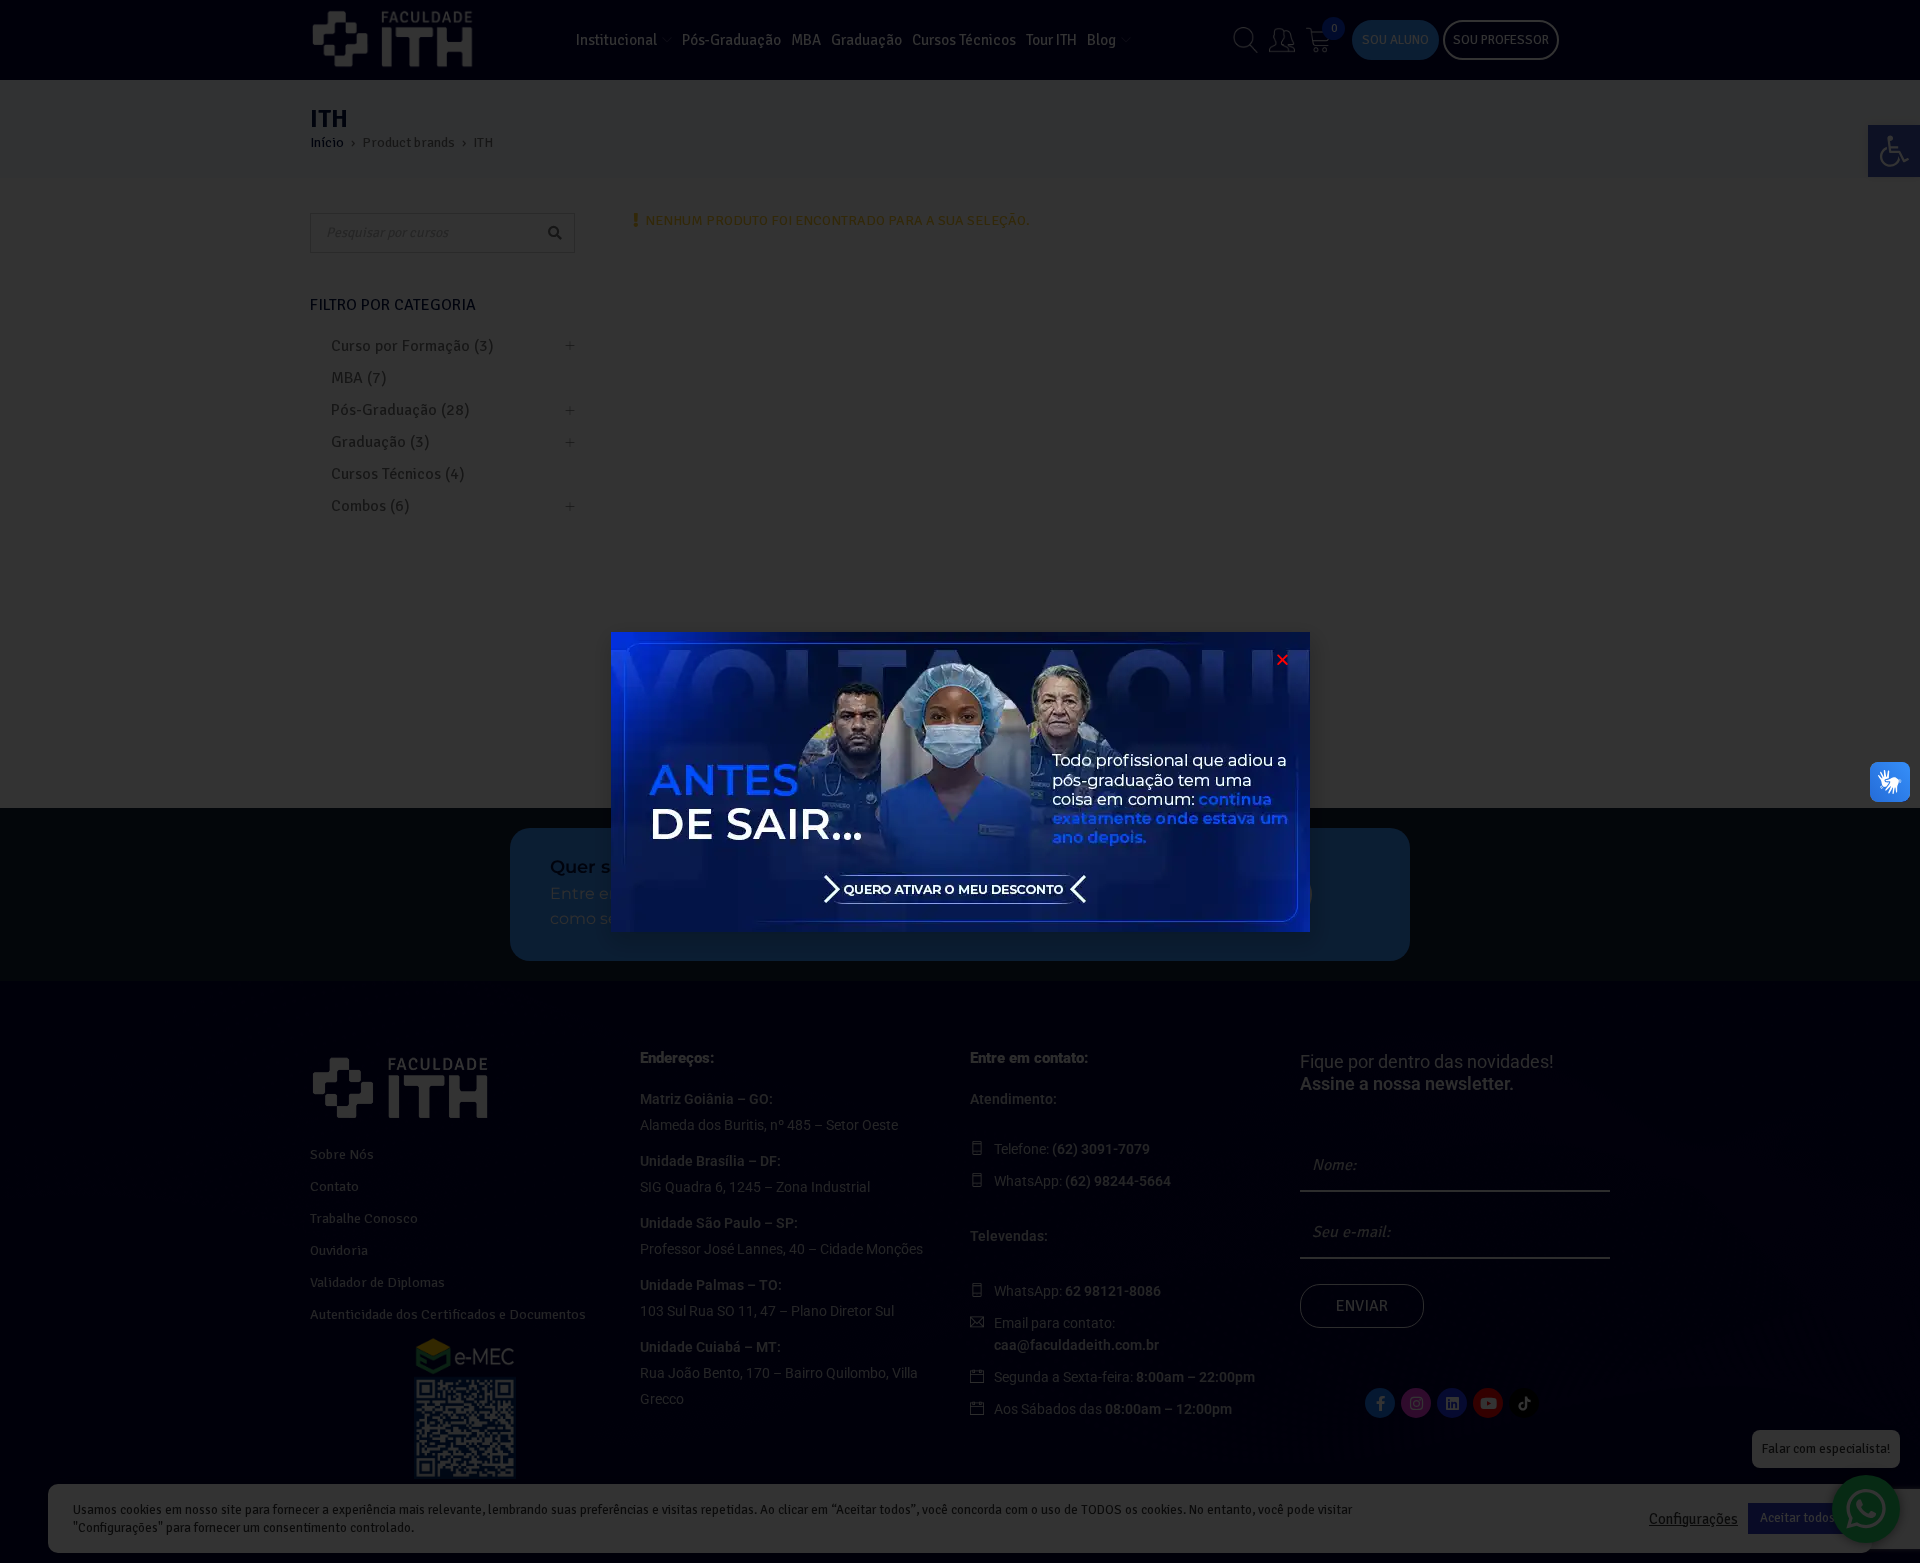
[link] (960, 782)
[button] (1282, 659)
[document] (960, 781)
